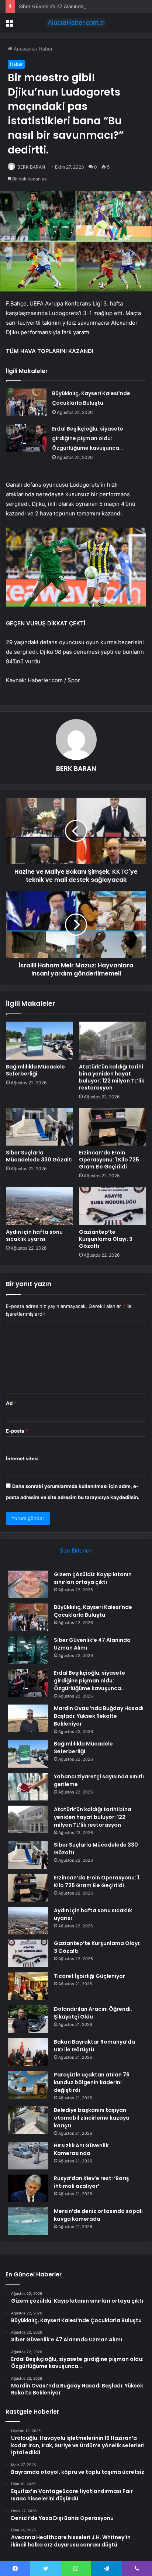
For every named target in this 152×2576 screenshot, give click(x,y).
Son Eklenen (76, 1551)
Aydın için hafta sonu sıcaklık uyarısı (34, 1235)
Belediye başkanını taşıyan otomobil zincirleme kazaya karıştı (92, 2118)
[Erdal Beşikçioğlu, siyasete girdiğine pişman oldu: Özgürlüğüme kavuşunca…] (26, 438)
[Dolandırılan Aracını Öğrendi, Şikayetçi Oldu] (28, 2019)
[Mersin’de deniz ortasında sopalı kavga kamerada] (28, 2221)
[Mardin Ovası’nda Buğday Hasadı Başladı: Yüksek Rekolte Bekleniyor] (28, 1718)
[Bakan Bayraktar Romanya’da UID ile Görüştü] (28, 2052)
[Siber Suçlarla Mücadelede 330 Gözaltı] (39, 1127)
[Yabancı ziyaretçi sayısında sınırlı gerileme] (28, 1787)
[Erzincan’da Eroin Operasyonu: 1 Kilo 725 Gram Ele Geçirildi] (113, 1127)
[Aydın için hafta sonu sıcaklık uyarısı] (39, 1206)
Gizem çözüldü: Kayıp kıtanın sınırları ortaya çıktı (93, 1578)
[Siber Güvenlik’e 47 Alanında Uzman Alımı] (28, 1650)
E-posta (17, 1431)
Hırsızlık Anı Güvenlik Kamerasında (81, 2149)
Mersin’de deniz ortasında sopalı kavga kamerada (98, 2215)
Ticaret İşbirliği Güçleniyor (89, 1976)
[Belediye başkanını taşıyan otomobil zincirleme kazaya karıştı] (28, 2120)
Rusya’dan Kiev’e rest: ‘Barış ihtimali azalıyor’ (91, 2182)
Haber (46, 49)
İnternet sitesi (22, 1458)
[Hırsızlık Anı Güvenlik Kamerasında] (28, 2156)
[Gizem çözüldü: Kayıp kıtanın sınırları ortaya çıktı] (28, 1584)
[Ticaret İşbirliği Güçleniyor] (28, 1986)
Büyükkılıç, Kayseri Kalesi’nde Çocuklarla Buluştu (93, 1611)
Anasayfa (23, 49)
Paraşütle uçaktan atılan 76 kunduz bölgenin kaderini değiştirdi (92, 2082)
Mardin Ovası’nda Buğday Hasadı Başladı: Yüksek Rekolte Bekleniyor (99, 1716)
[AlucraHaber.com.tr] (76, 23)
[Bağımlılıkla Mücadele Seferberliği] (39, 1041)
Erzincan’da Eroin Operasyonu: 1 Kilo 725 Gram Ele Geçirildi (109, 1160)
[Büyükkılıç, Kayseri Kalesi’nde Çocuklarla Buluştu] (26, 402)
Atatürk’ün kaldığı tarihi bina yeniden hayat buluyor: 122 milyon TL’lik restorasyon (112, 1077)
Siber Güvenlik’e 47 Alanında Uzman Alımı (66, 6)
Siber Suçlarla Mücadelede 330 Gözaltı (39, 1156)
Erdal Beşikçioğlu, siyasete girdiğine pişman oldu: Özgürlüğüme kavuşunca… (88, 438)
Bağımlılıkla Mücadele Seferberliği (35, 1070)
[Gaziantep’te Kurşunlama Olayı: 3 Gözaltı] (113, 1206)
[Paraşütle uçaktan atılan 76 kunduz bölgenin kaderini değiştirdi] (28, 2085)
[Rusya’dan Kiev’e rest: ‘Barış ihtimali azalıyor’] (28, 2188)
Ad (11, 1403)
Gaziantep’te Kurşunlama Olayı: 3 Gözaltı (106, 1239)
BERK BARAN (31, 167)
